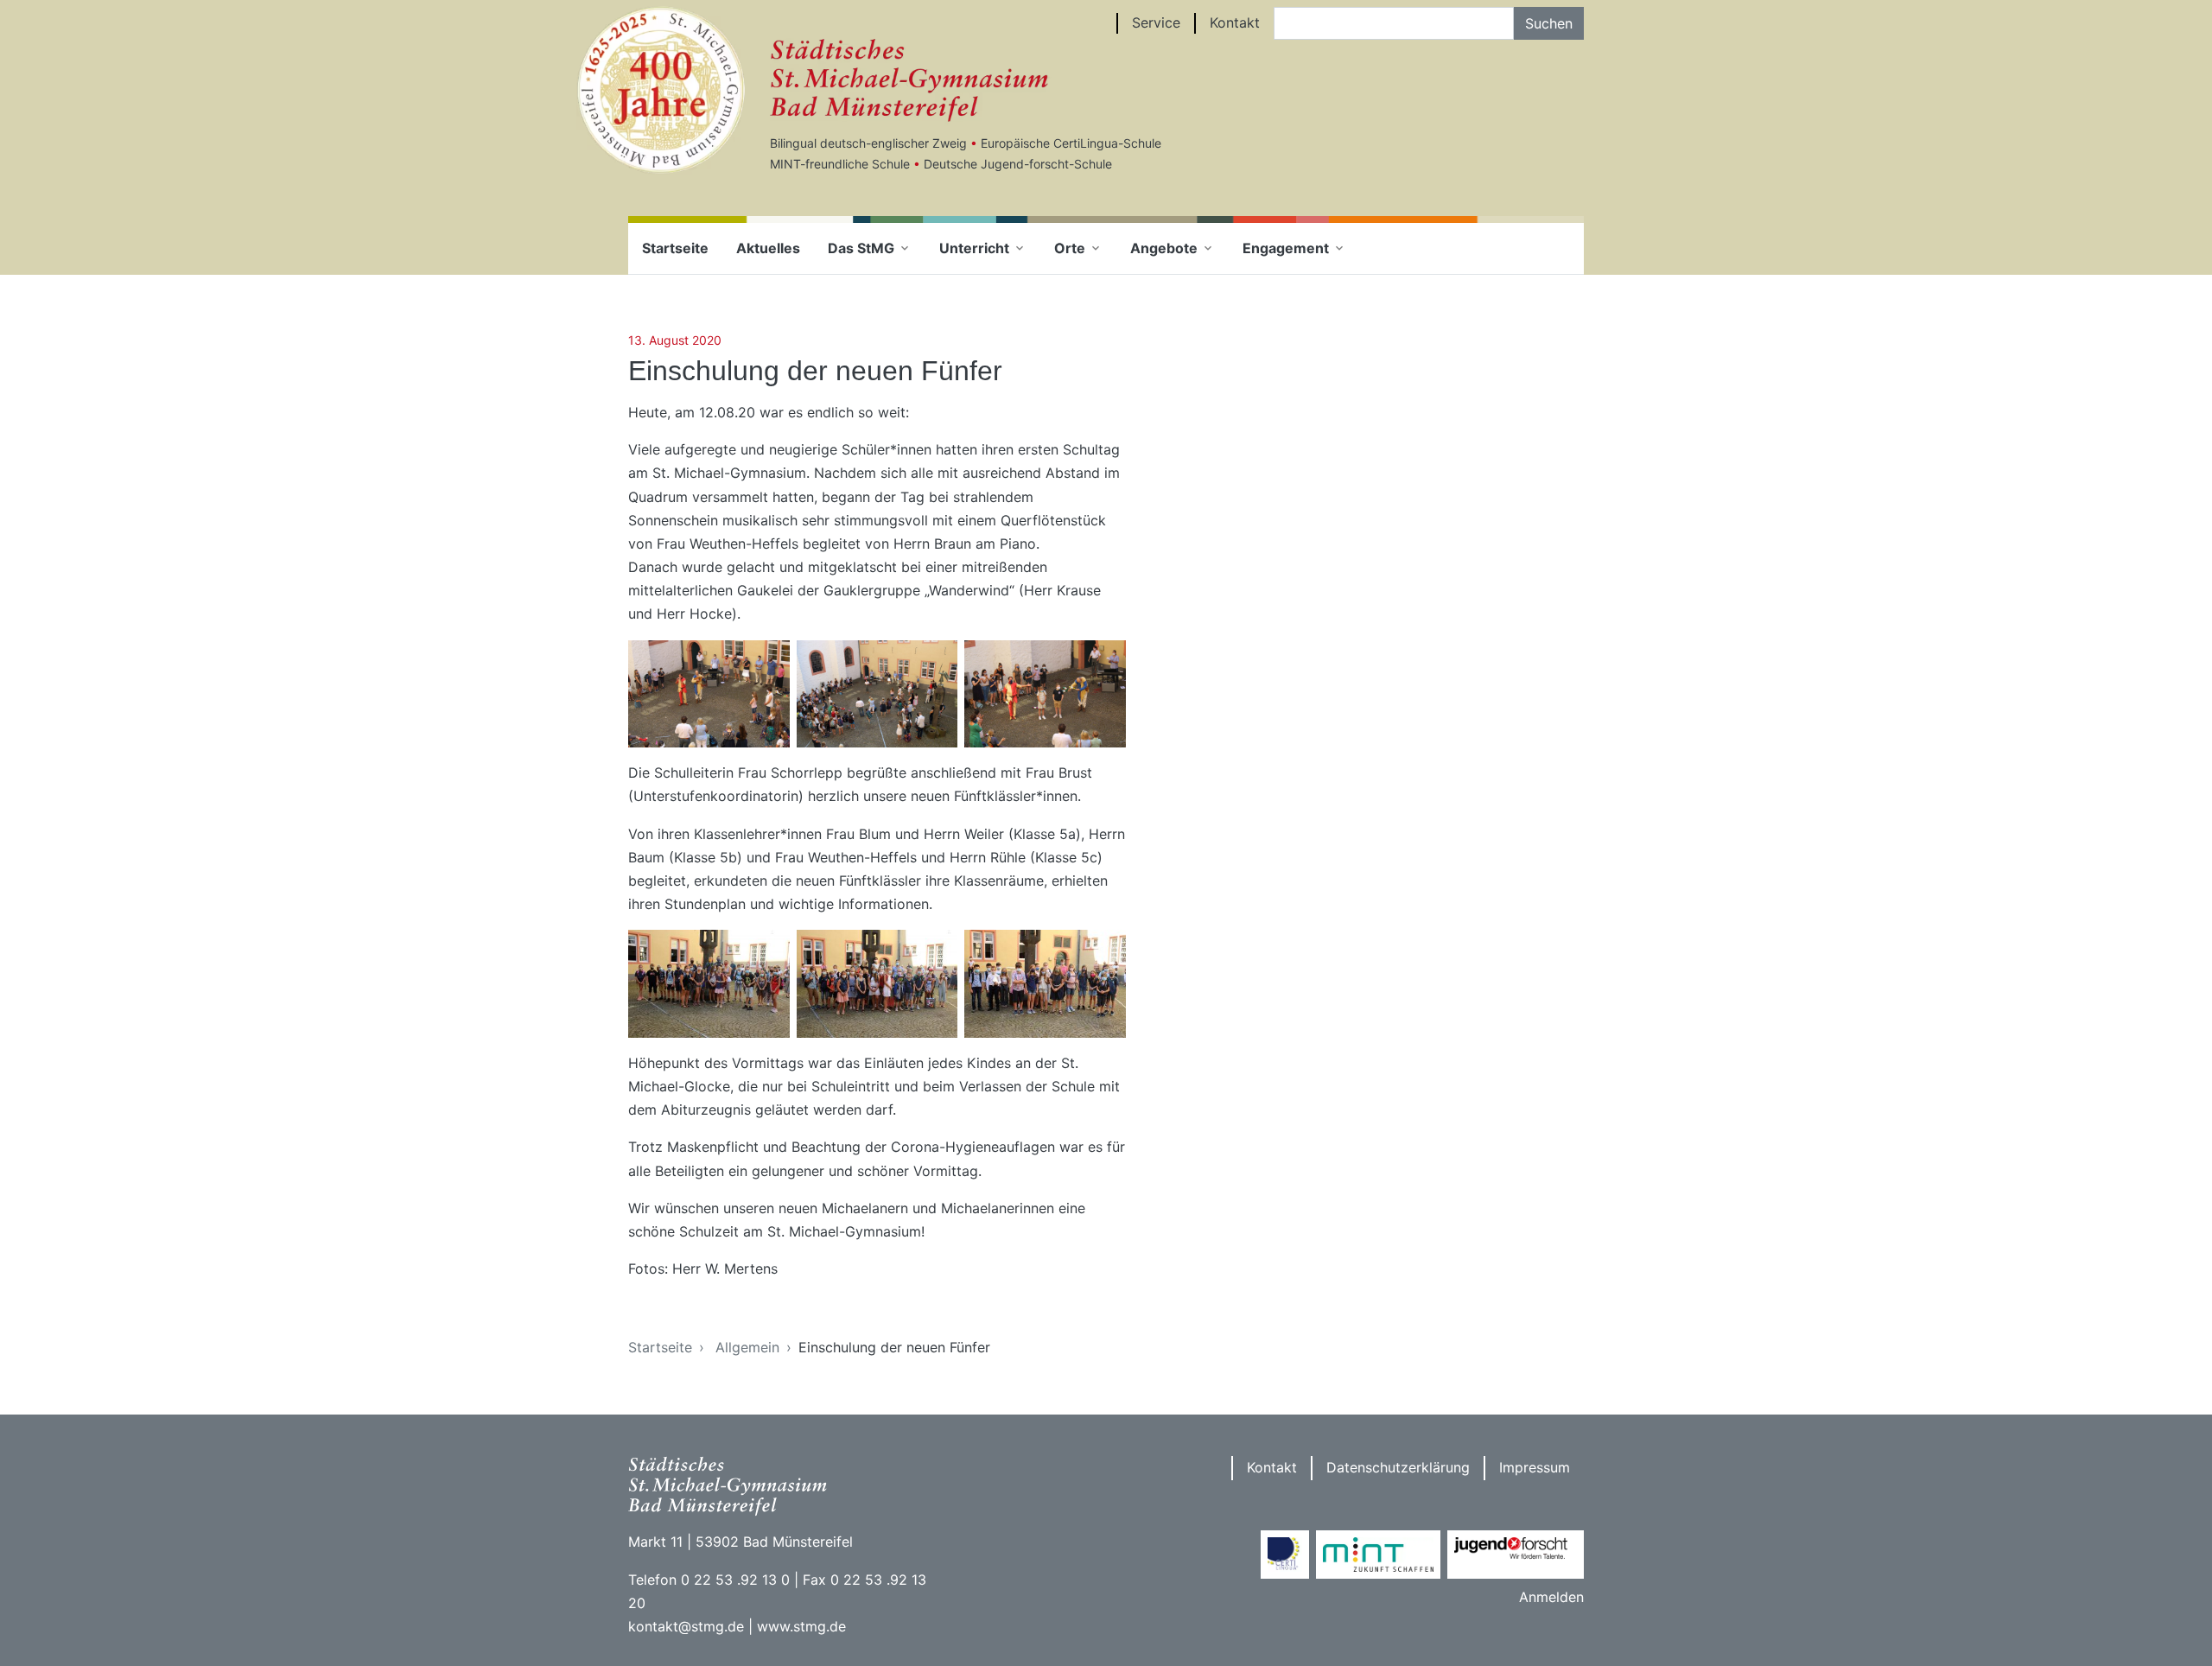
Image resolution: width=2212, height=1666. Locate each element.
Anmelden (1551, 1597)
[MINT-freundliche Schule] (1378, 1555)
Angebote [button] (1164, 248)
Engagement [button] (1286, 248)
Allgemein (747, 1347)
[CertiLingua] (1285, 1555)
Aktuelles (768, 248)
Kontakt (1235, 22)
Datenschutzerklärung (1398, 1467)
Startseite (675, 248)
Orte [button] (1070, 248)
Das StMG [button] (861, 248)
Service (1156, 22)
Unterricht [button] (974, 248)
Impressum (1535, 1467)
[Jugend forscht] (1516, 1555)
